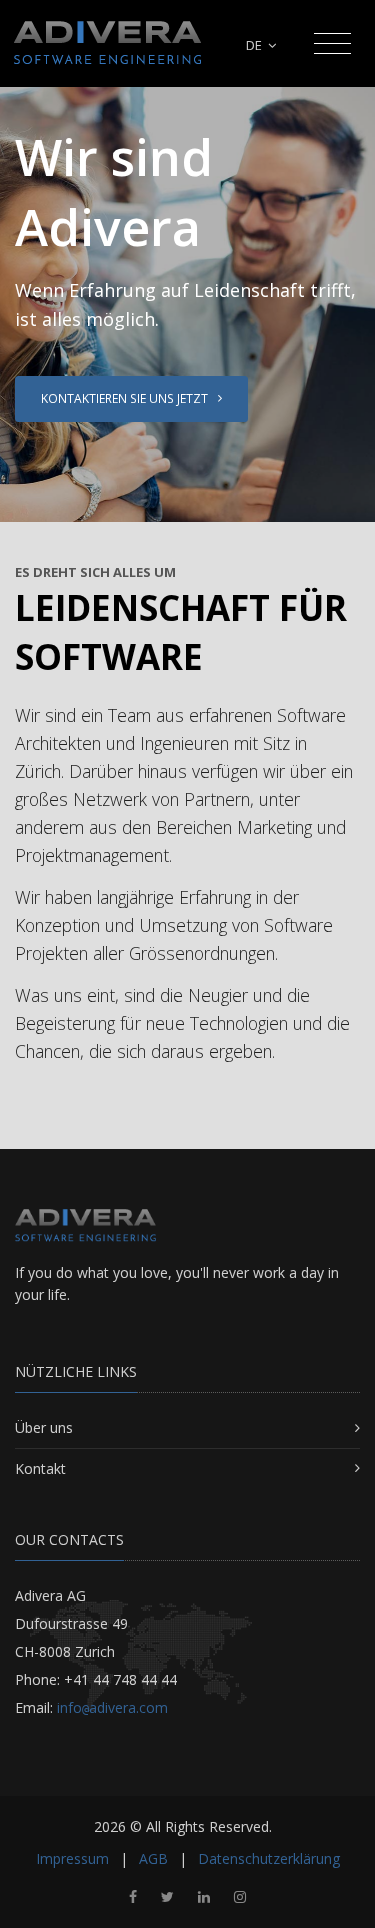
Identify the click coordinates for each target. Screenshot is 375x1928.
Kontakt (40, 1468)
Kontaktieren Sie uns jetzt (126, 398)
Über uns (44, 1427)
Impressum (72, 1858)
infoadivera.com (112, 1707)
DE (255, 45)
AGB (153, 1858)
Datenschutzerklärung (269, 1858)
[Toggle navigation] (332, 44)
